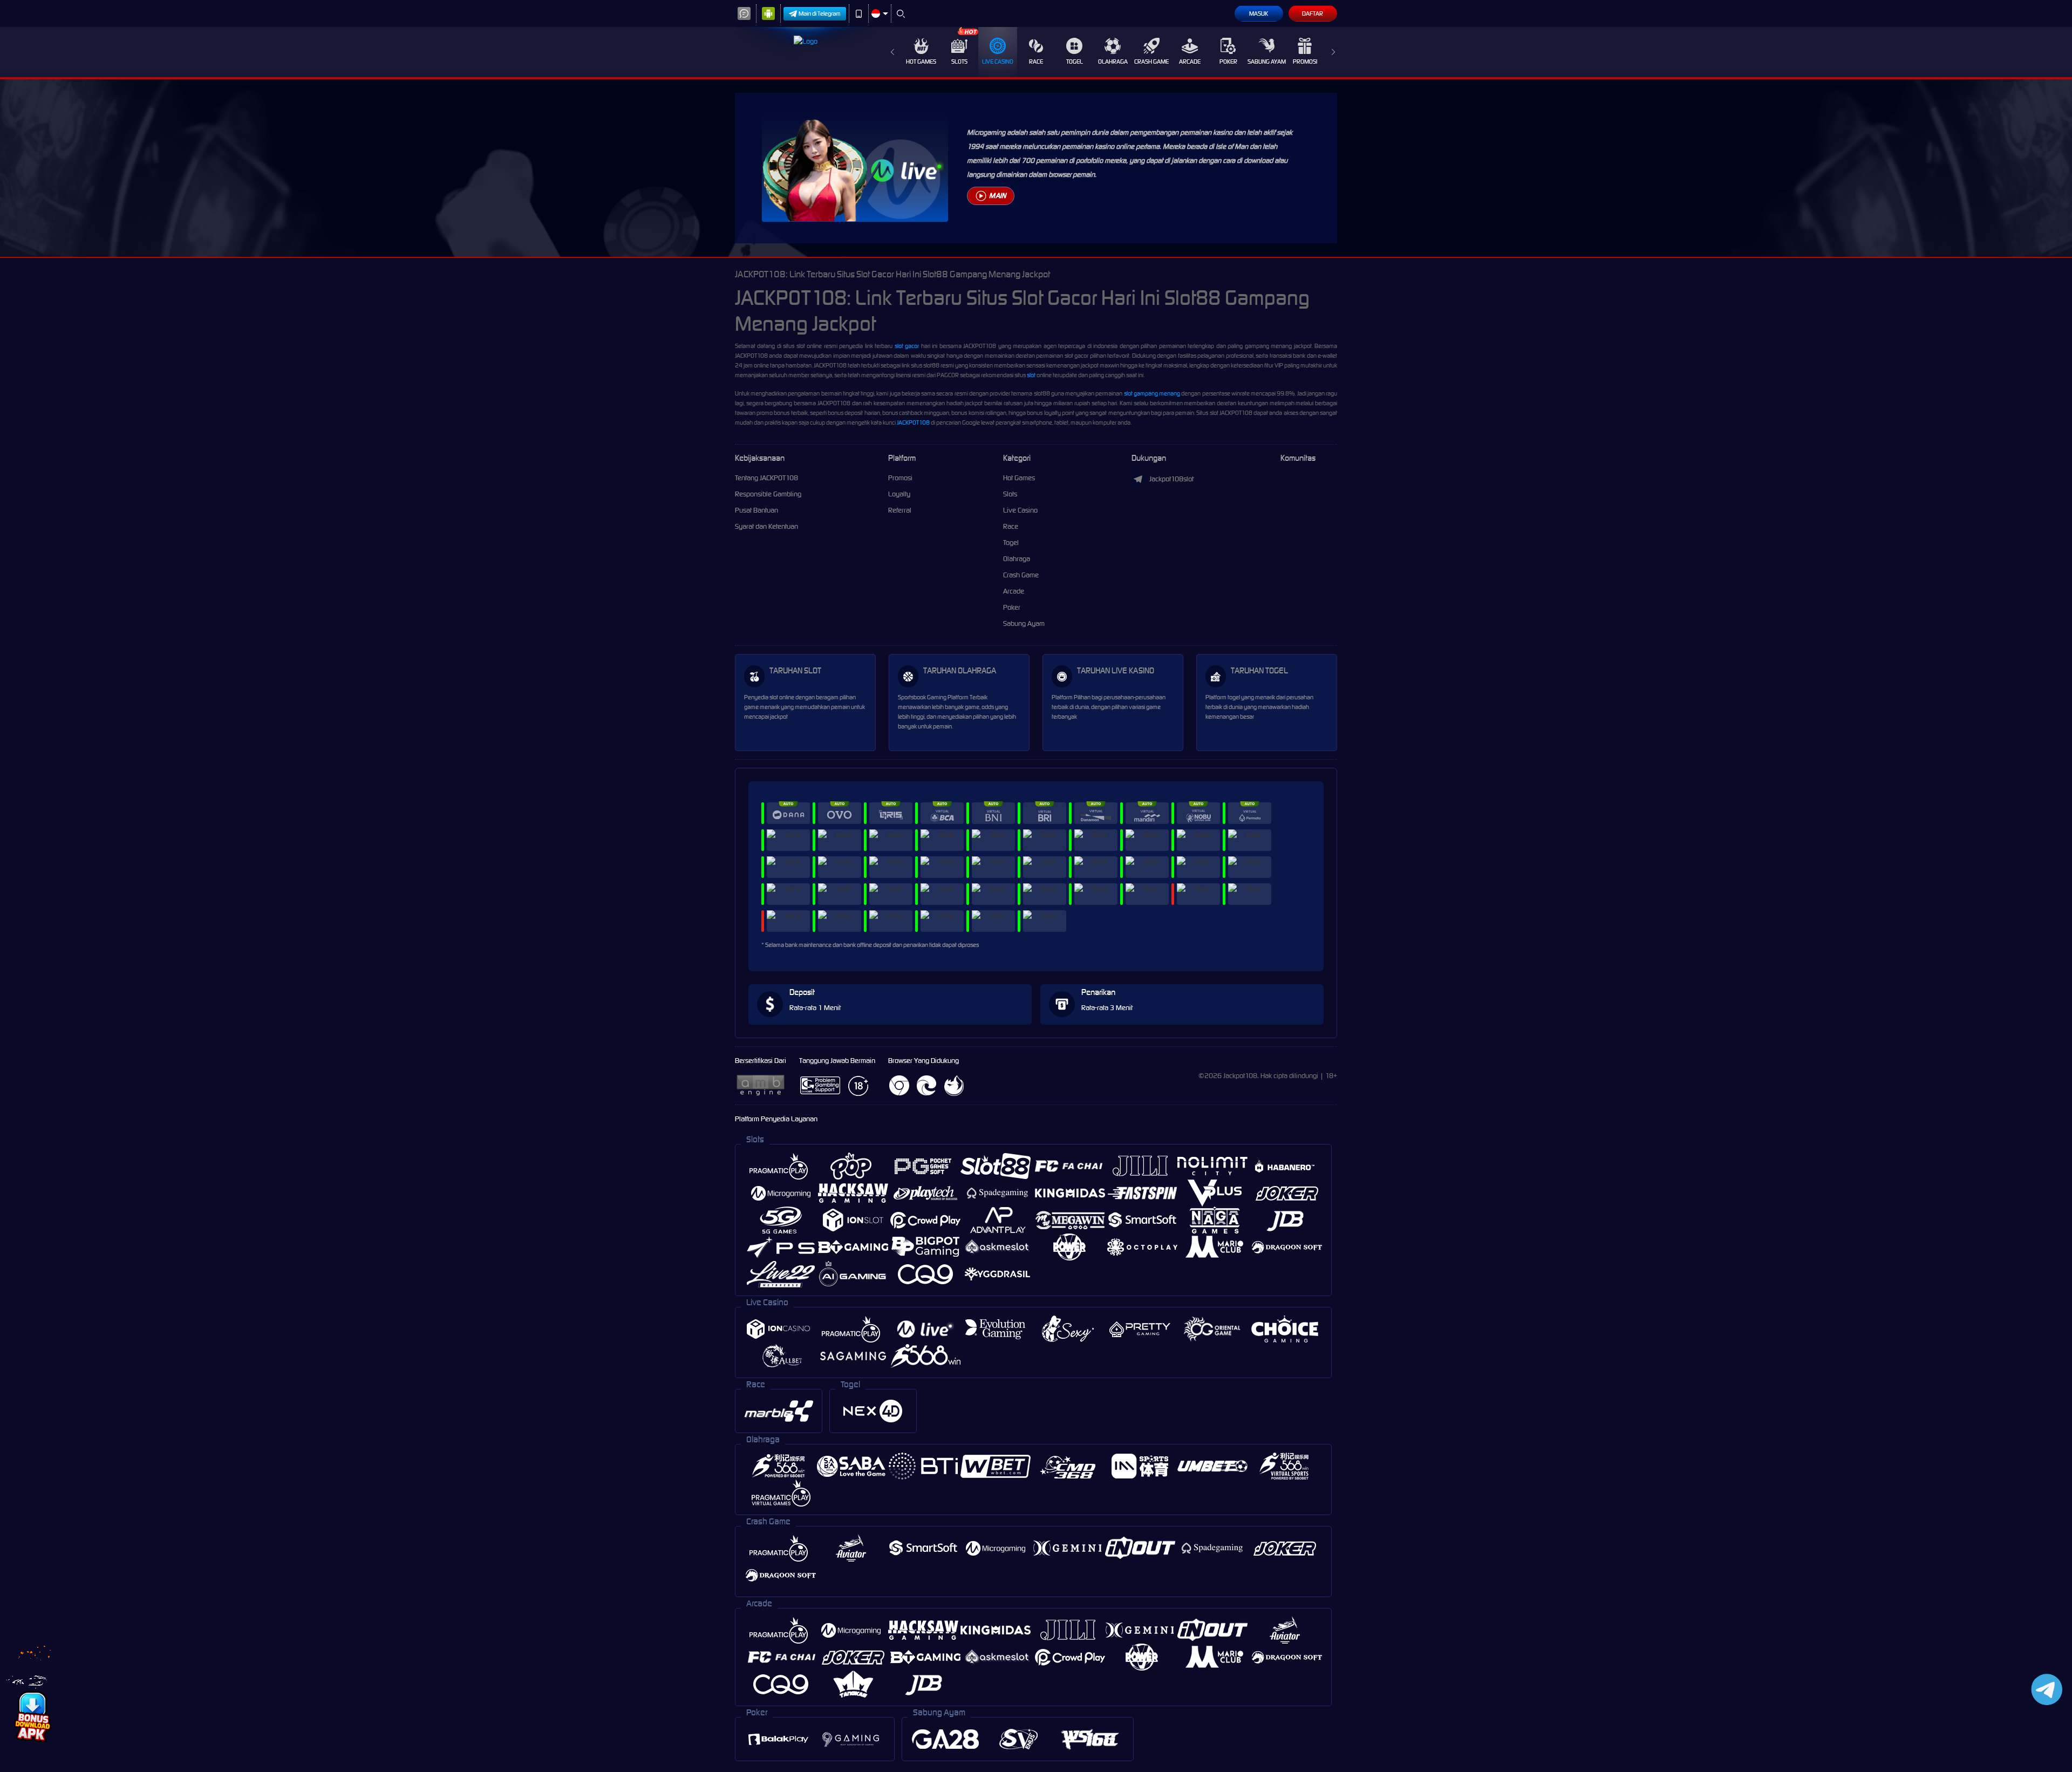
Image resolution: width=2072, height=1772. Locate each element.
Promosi (1305, 62)
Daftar (1313, 13)
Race (1036, 62)
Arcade (1190, 62)
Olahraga (1113, 62)
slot (1031, 375)
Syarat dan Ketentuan (766, 526)
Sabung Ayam (1267, 62)
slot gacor (907, 346)
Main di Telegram (820, 13)
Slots (959, 62)
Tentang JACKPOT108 (766, 478)
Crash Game (1151, 62)
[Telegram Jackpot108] (2045, 1689)
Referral (900, 510)
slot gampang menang (1152, 393)
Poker (1228, 62)
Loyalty (899, 494)
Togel (1075, 62)
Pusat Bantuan (756, 510)
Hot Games (921, 62)
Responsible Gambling (768, 494)
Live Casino (998, 62)
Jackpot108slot (1171, 479)
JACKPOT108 (913, 422)
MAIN (997, 196)
